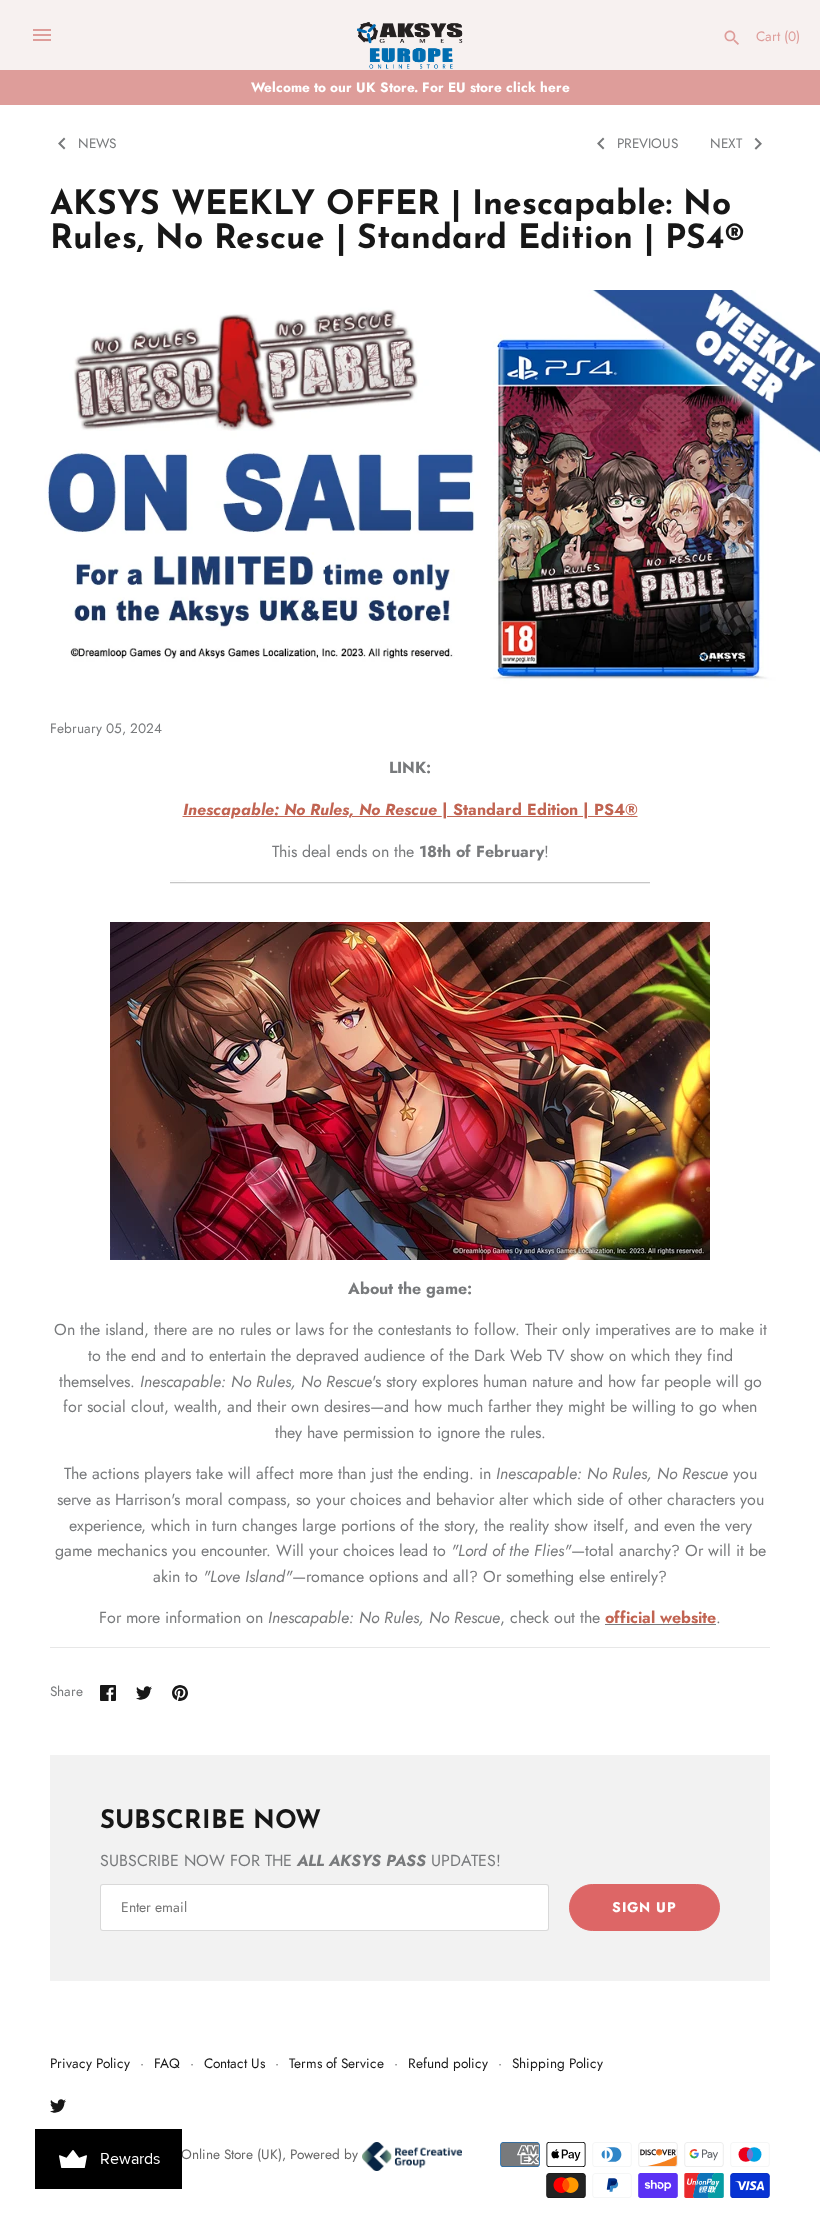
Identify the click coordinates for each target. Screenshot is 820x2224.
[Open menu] (42, 35)
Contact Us (234, 2063)
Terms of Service (336, 2063)
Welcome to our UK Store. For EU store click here (410, 87)
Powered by (326, 2154)
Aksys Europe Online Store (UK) (191, 2154)
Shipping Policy (557, 2063)
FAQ (167, 2063)
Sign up (644, 1907)
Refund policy (448, 2063)
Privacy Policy (90, 2063)
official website (660, 1617)
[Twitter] (58, 2109)
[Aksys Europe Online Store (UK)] (410, 35)
